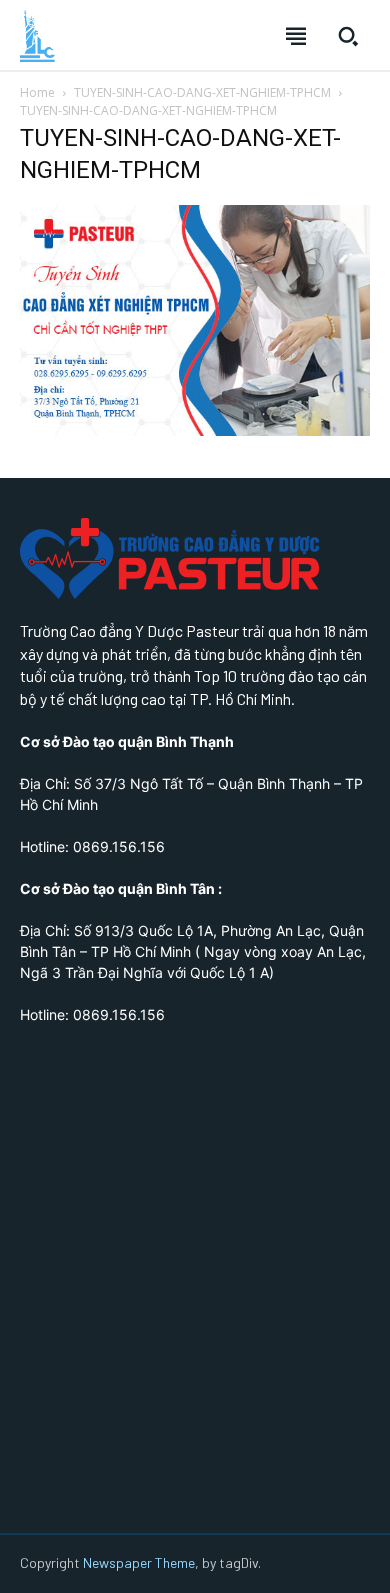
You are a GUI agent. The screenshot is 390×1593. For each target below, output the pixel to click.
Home (37, 92)
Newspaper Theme (139, 1562)
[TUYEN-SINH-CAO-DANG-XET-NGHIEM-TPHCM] (195, 430)
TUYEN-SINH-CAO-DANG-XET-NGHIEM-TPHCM (202, 92)
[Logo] (37, 36)
